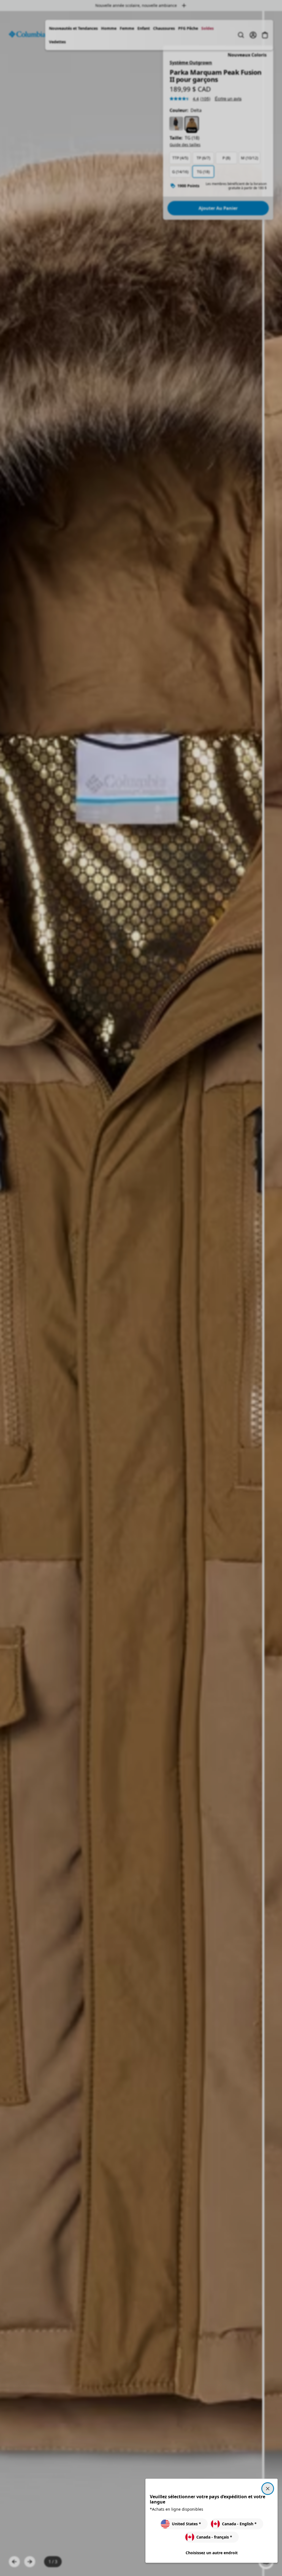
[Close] (268, 2489)
